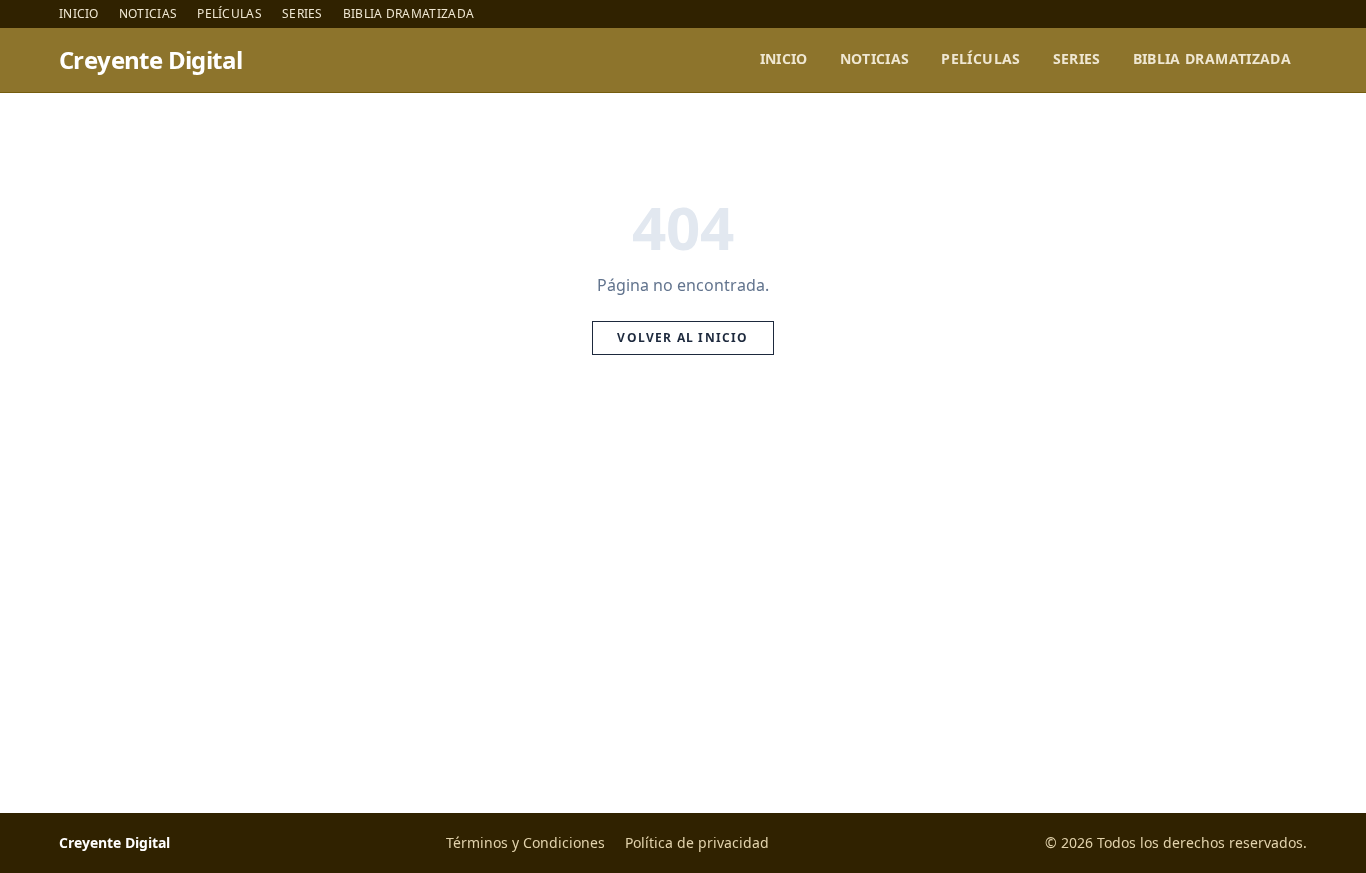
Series (302, 14)
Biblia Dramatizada (408, 14)
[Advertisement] (683, 607)
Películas (229, 14)
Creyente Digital (150, 60)
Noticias (148, 14)
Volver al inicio (682, 337)
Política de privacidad (697, 842)
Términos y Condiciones (525, 842)
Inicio (79, 14)
